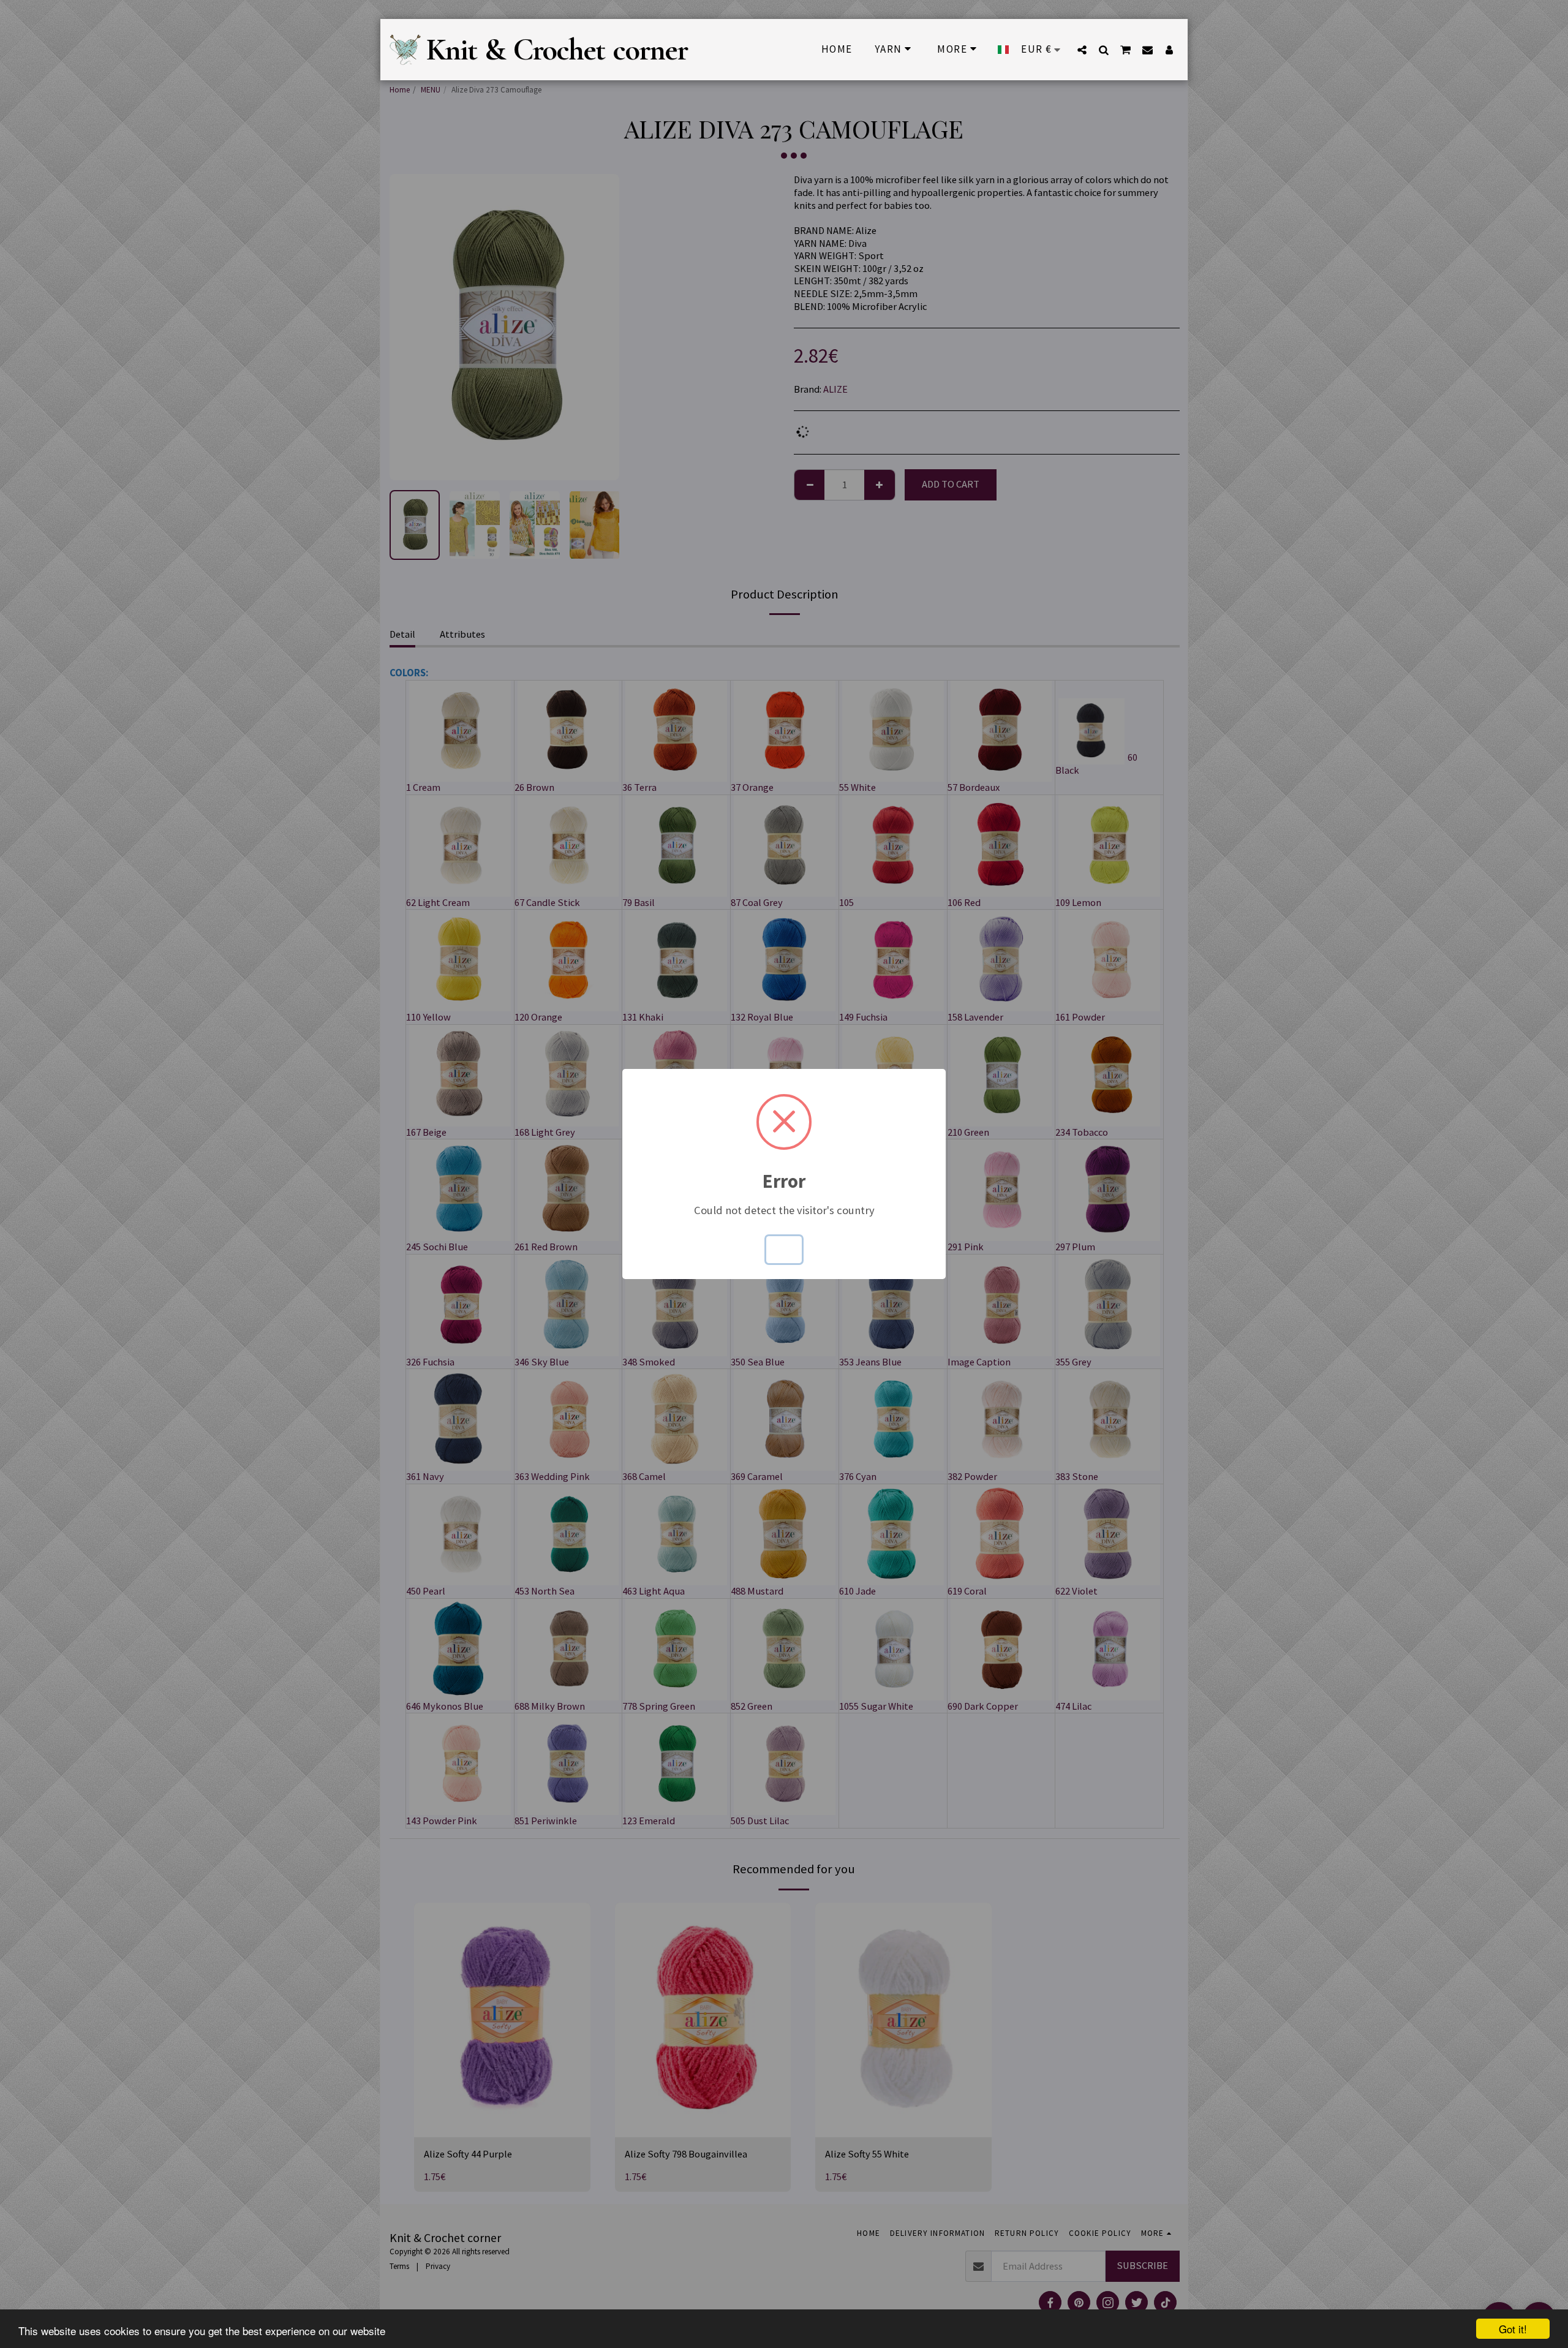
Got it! (1513, 2329)
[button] (1082, 50)
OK (784, 1249)
